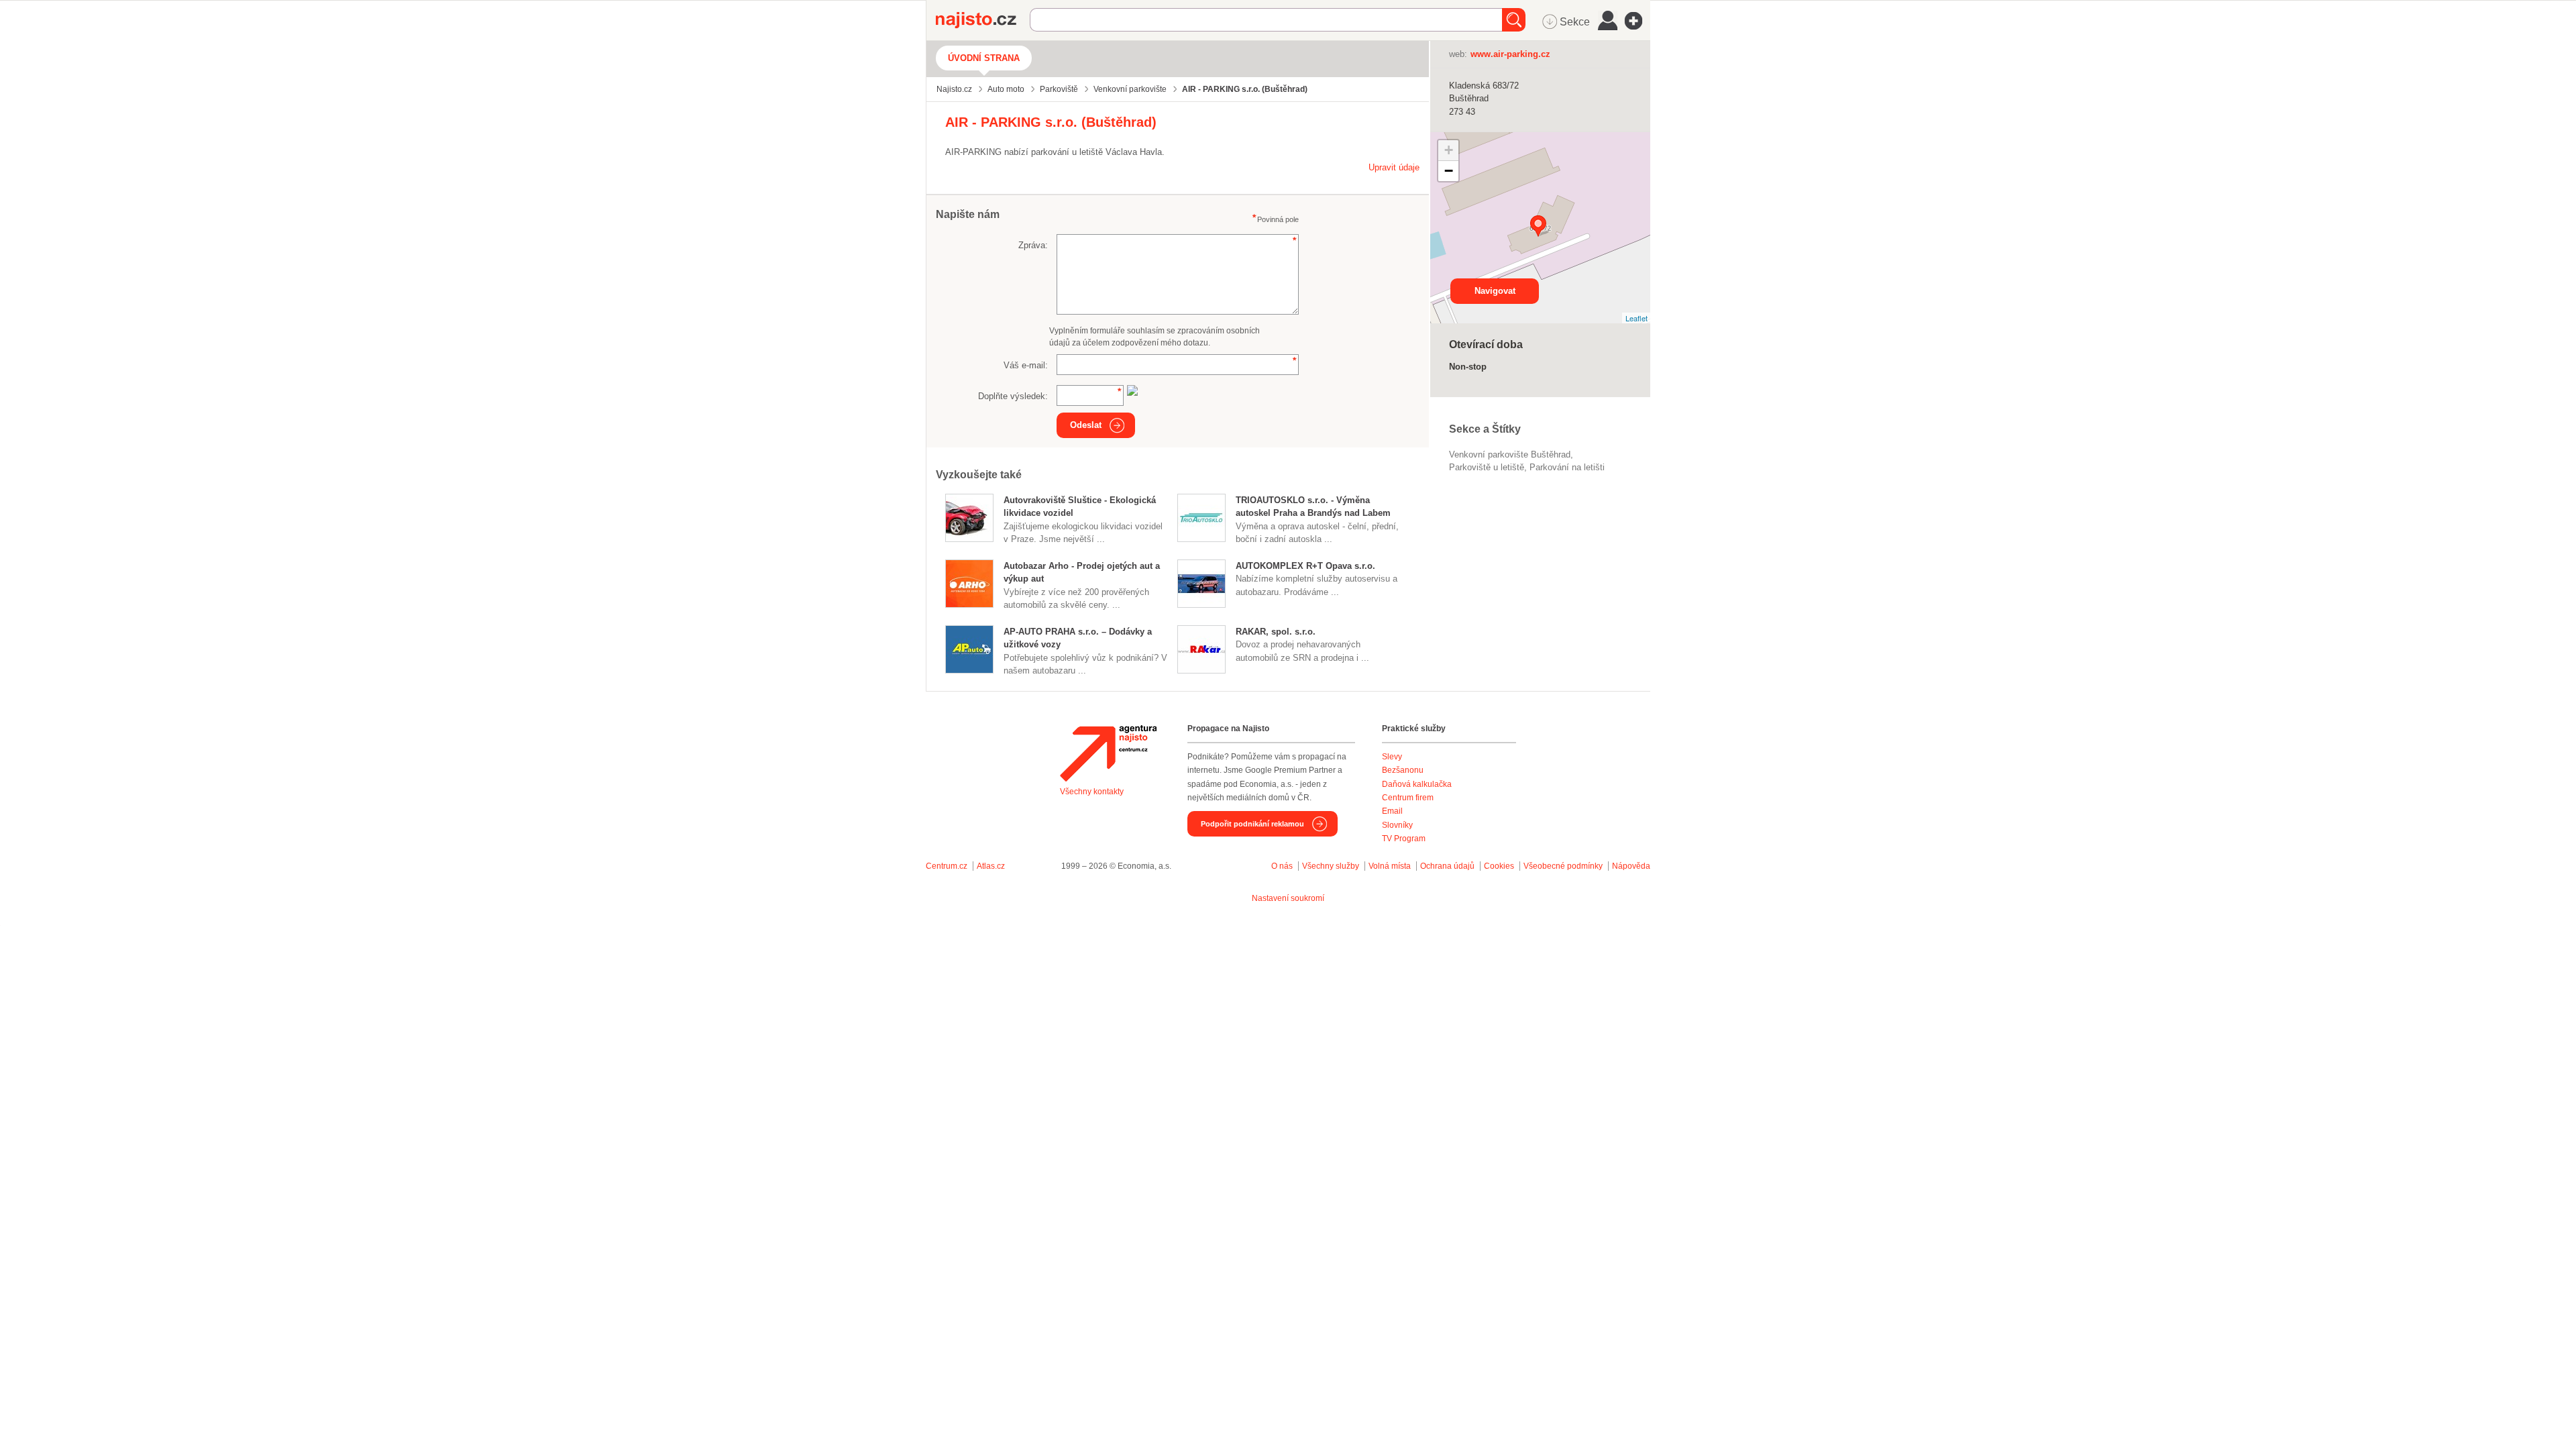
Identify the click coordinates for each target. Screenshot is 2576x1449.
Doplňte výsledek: (1013, 396)
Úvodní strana (984, 58)
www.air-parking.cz (1510, 54)
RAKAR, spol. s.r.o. (1276, 632)
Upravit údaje (1394, 167)
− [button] (1449, 171)
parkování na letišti (1567, 467)
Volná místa (1390, 866)
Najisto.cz (983, 20)
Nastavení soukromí (1288, 898)
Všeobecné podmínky (1563, 866)
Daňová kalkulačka (1417, 784)
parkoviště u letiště (1487, 467)
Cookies (1499, 866)
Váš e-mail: (1026, 365)
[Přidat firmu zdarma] (1638, 21)
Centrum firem (1408, 798)
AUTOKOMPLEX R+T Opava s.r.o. (1305, 566)
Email (1392, 811)
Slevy (1392, 757)
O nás (1282, 866)
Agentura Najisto (1108, 753)
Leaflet (1636, 318)
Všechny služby (1332, 866)
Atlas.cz (991, 866)
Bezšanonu (1403, 770)
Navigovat (1495, 291)
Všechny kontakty (1092, 792)
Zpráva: (1033, 245)
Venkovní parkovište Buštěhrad (1510, 454)
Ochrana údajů (1447, 866)
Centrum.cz (947, 866)
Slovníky (1397, 825)
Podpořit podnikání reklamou (1252, 824)
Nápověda (1631, 866)
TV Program (1404, 839)
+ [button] (1449, 150)
